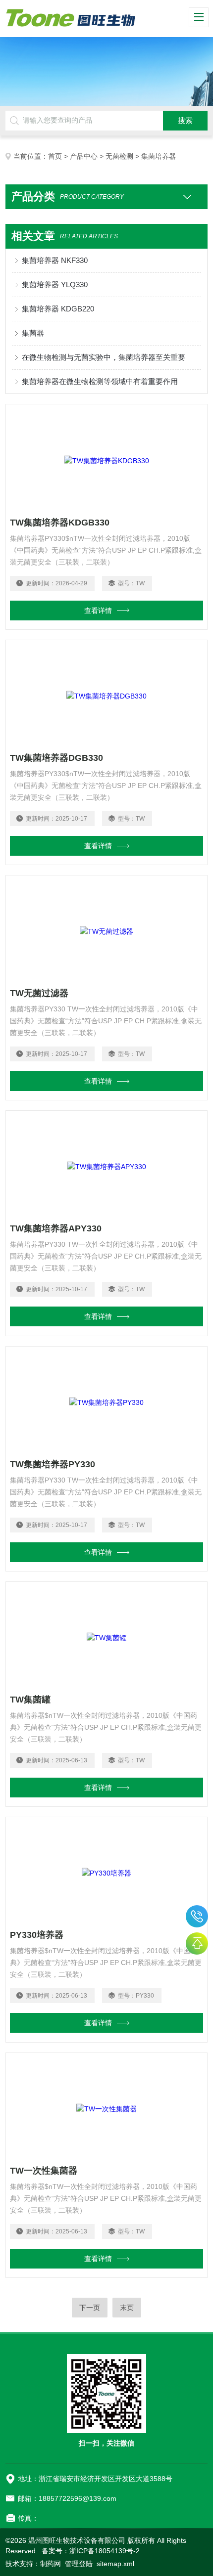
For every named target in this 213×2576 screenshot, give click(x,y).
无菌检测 (119, 156)
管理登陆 (79, 2564)
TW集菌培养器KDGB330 (60, 523)
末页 (127, 2308)
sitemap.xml (115, 2564)
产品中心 (84, 156)
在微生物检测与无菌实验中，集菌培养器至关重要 (104, 357)
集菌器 (33, 333)
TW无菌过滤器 (39, 993)
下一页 (90, 2308)
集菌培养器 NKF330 (55, 260)
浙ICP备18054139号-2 (105, 2551)
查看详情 (98, 611)
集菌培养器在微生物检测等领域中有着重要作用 (100, 381)
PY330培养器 (37, 1935)
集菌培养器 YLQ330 (55, 284)
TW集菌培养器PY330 (53, 1464)
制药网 (51, 2564)
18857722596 (197, 1916)
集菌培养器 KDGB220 (58, 309)
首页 (55, 156)
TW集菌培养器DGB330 (56, 758)
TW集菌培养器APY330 (56, 1228)
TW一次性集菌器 (44, 2171)
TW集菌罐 (30, 1700)
